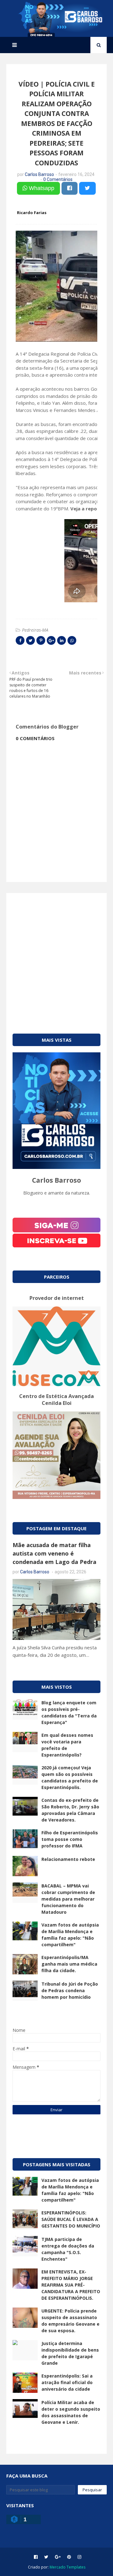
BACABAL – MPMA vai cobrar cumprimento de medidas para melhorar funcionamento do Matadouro (68, 1899)
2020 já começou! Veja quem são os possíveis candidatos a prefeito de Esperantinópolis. (70, 1777)
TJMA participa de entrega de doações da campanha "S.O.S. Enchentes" (68, 2249)
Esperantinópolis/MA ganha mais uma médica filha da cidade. (69, 1964)
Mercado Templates (67, 2567)
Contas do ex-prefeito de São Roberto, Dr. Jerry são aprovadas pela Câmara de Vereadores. (70, 1810)
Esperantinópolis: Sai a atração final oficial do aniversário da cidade (67, 2382)
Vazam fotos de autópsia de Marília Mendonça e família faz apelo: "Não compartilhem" (70, 1935)
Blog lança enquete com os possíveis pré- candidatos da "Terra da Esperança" (69, 1712)
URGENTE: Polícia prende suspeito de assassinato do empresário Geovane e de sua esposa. (70, 2321)
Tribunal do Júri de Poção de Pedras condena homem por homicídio (70, 1990)
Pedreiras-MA (35, 630)
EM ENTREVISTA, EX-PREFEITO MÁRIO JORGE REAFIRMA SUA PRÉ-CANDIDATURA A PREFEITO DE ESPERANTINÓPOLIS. (71, 2285)
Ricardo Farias (32, 213)
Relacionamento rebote (68, 1859)
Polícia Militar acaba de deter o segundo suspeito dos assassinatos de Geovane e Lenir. (71, 2412)
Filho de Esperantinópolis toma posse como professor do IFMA (70, 1839)
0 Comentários (58, 179)
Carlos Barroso (39, 174)
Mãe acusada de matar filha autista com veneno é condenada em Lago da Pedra (54, 1553)
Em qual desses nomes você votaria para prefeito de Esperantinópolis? (67, 1745)
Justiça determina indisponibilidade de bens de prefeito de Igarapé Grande (70, 2353)
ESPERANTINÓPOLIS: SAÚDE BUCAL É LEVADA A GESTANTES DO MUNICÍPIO (71, 2219)
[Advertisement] (56, 955)
